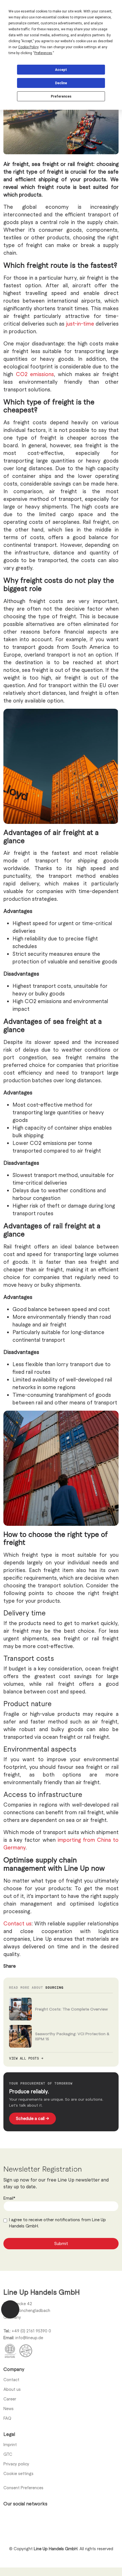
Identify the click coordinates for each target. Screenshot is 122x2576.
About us (12, 2389)
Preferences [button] (43, 53)
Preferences (61, 96)
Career (10, 2399)
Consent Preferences (23, 2488)
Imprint (10, 2444)
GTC (8, 2454)
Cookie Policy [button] (28, 47)
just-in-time (80, 323)
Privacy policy (16, 2464)
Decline (61, 83)
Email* (9, 2198)
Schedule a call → (32, 2118)
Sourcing (54, 1987)
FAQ (7, 2418)
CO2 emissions (35, 374)
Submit (61, 2243)
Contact (11, 2379)
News (9, 2408)
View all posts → (26, 2058)
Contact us (17, 1923)
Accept (61, 70)
